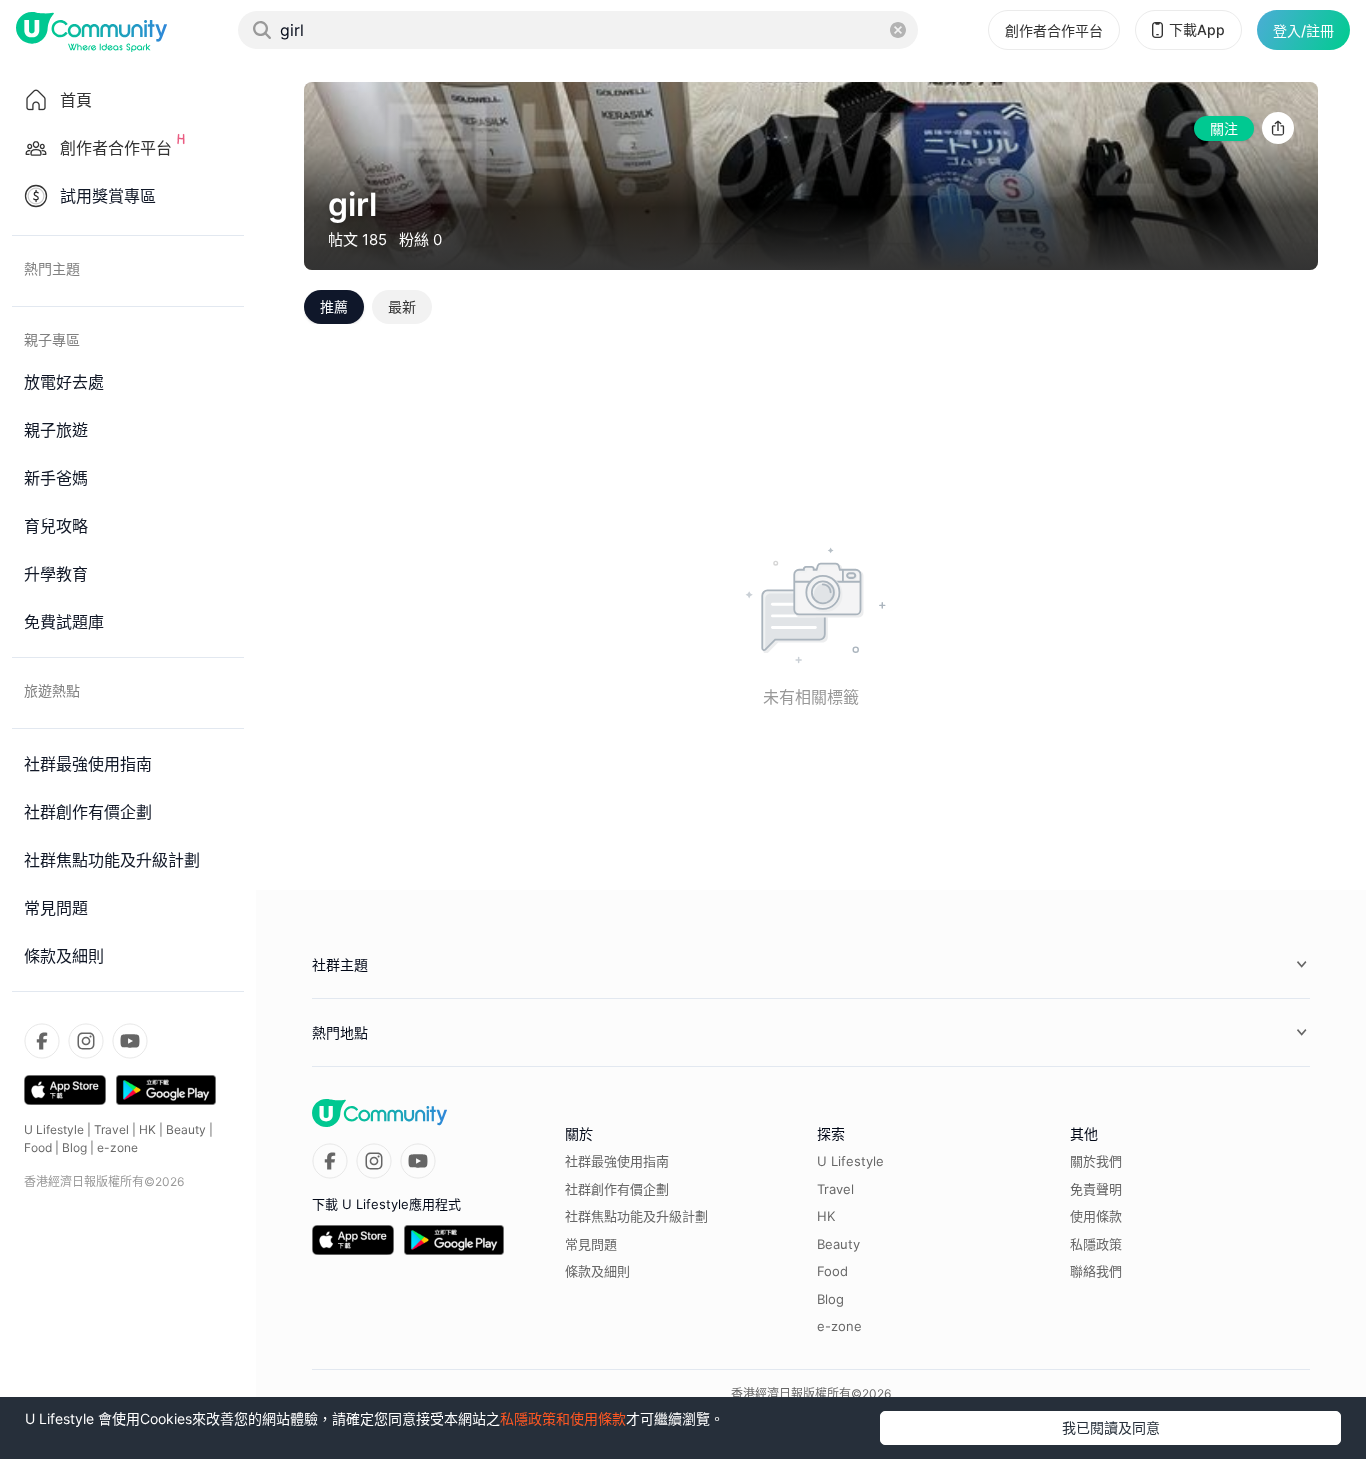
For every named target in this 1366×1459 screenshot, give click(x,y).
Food (38, 1147)
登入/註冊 (1303, 30)
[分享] (1278, 128)
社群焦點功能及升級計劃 (636, 1216)
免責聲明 (1096, 1189)
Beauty (186, 1129)
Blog (74, 1147)
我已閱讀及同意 (1111, 1427)
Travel (111, 1129)
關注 (1224, 128)
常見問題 (591, 1244)
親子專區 (52, 339)
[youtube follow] (130, 1041)
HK (147, 1129)
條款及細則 (597, 1271)
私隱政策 (1096, 1244)
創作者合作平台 (1054, 30)
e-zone (117, 1147)
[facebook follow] (42, 1041)
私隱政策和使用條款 (563, 1418)
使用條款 (1096, 1216)
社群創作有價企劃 (617, 1189)
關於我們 (1096, 1161)
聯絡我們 (1096, 1271)
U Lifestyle (54, 1129)
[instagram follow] (86, 1041)
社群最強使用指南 (617, 1161)
